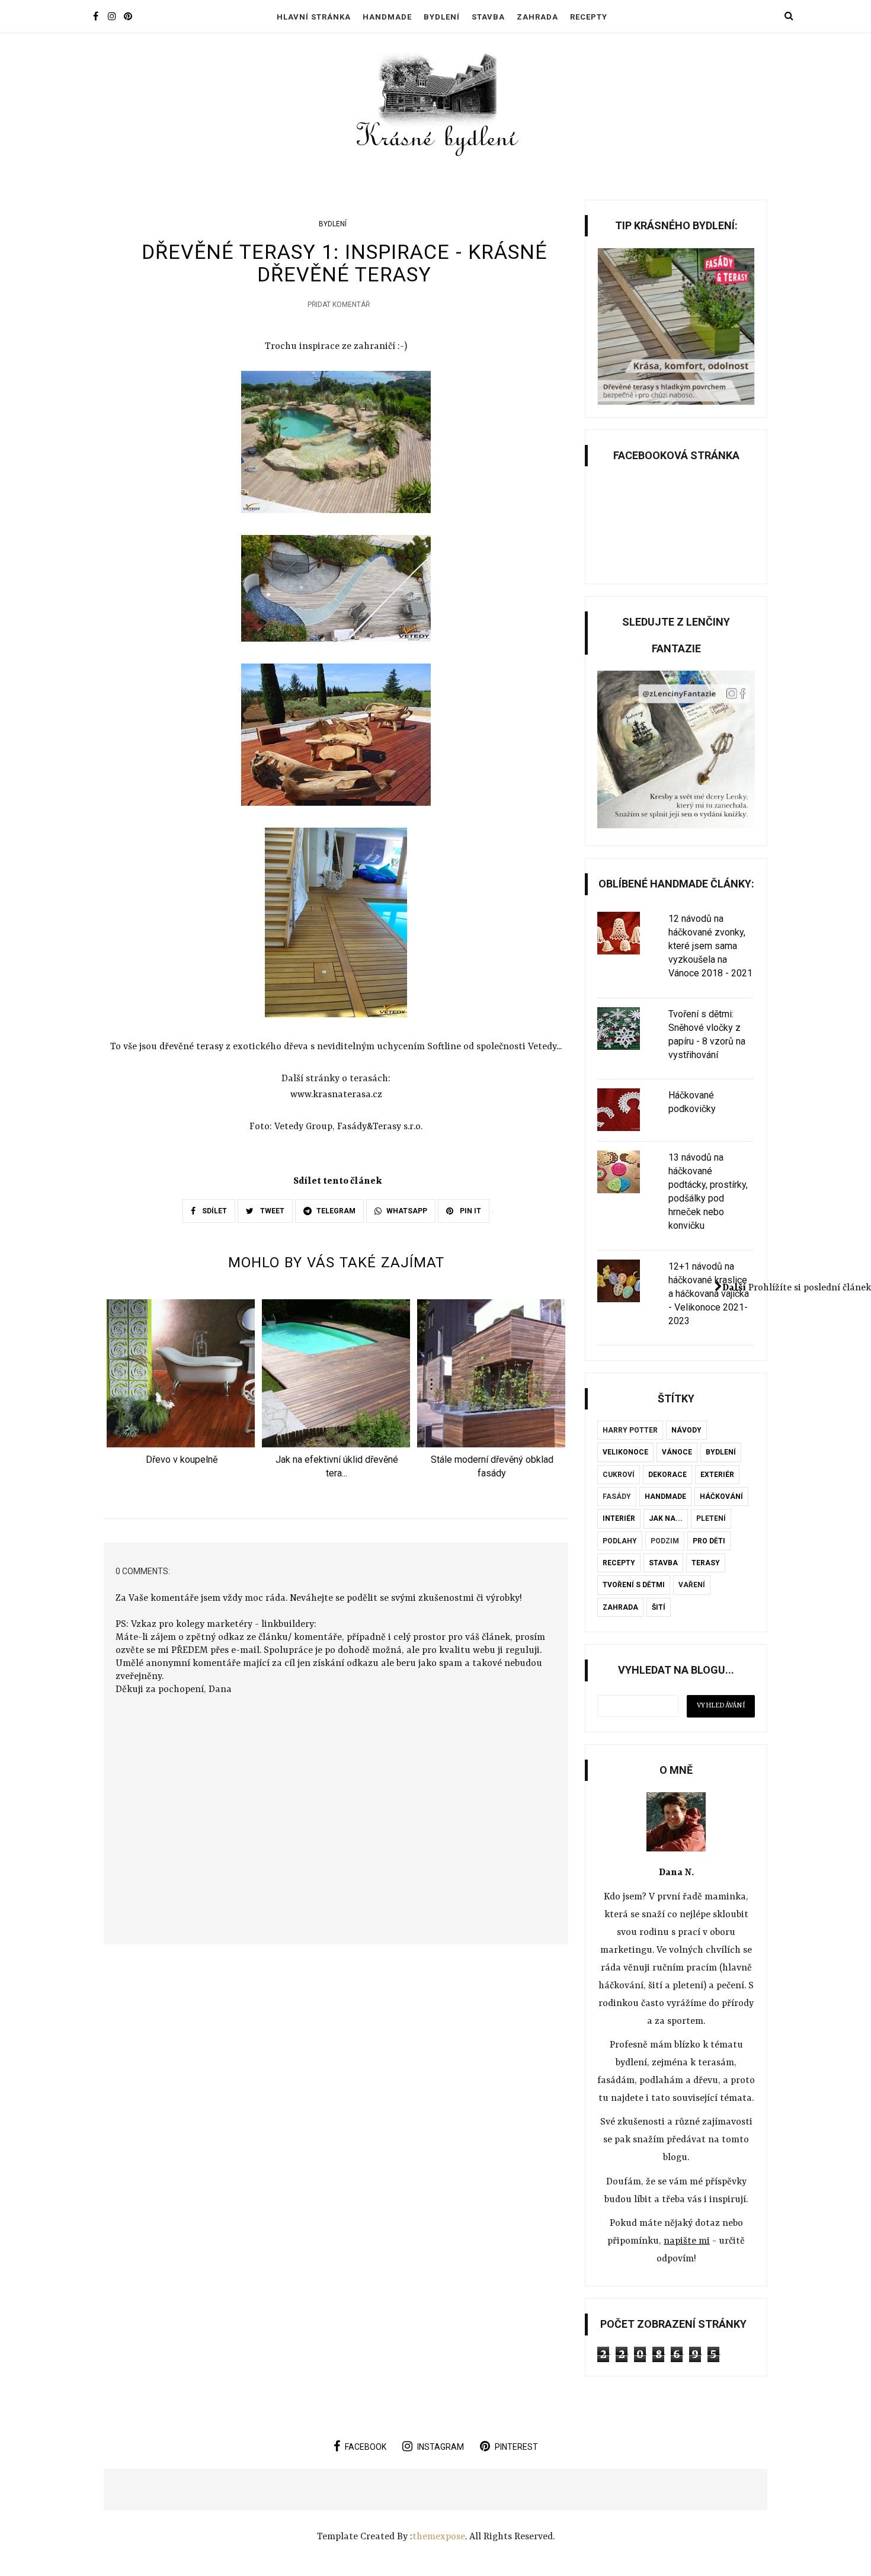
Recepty (589, 17)
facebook (366, 2447)
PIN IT (470, 1211)
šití (659, 1607)
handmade (665, 1497)
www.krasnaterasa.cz (336, 1095)
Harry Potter (630, 1430)
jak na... (666, 1518)
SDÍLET (214, 1211)
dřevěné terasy (191, 1047)
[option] (181, 1386)
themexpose (439, 2537)
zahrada (620, 1607)
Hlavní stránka (314, 17)
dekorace (667, 1475)
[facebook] (96, 17)
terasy (706, 1563)
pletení (711, 1518)
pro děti (709, 1541)
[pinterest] (128, 17)
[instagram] (112, 17)
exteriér (717, 1475)
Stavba (488, 17)
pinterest (516, 2447)
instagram (441, 2447)
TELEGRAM (336, 1211)
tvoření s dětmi (634, 1585)
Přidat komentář (339, 305)
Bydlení (442, 17)
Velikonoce (625, 1452)
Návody (686, 1430)
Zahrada (537, 17)
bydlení (333, 224)
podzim (665, 1541)
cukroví (619, 1475)
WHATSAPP (407, 1211)
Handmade (387, 17)
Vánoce (677, 1452)
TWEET (271, 1211)
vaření (692, 1585)
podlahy (620, 1541)
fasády (617, 1497)
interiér (619, 1518)
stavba (663, 1563)
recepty (619, 1563)
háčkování (721, 1497)
